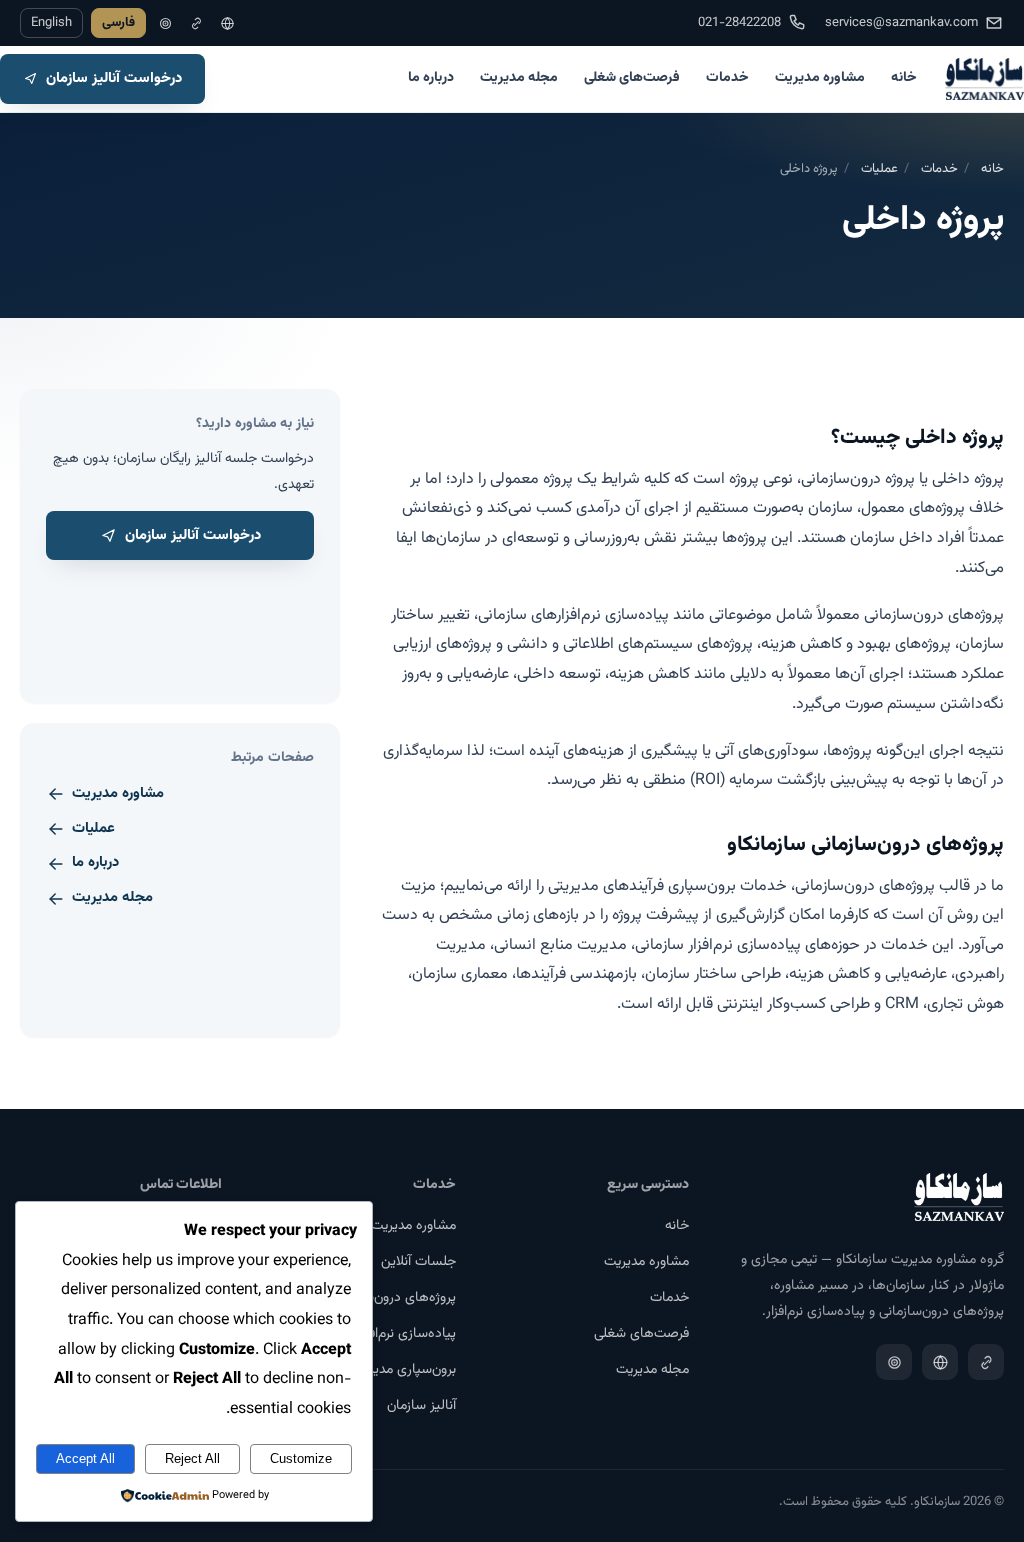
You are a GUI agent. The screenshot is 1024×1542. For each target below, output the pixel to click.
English (51, 23)
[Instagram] (227, 23)
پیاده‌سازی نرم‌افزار (406, 1334)
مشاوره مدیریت (820, 78)
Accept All (85, 1458)
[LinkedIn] (196, 23)
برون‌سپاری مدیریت (404, 1370)
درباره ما (431, 78)
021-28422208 (739, 23)
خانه (904, 78)
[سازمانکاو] (984, 79)
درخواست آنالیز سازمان (114, 78)
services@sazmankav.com (901, 23)
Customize (301, 1458)
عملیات (879, 169)
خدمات (727, 78)
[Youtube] (165, 23)
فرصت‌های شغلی (632, 78)
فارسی (118, 23)
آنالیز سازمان (421, 1406)
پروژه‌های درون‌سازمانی (393, 1298)
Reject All (192, 1458)
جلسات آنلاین (418, 1262)
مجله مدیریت (519, 78)
